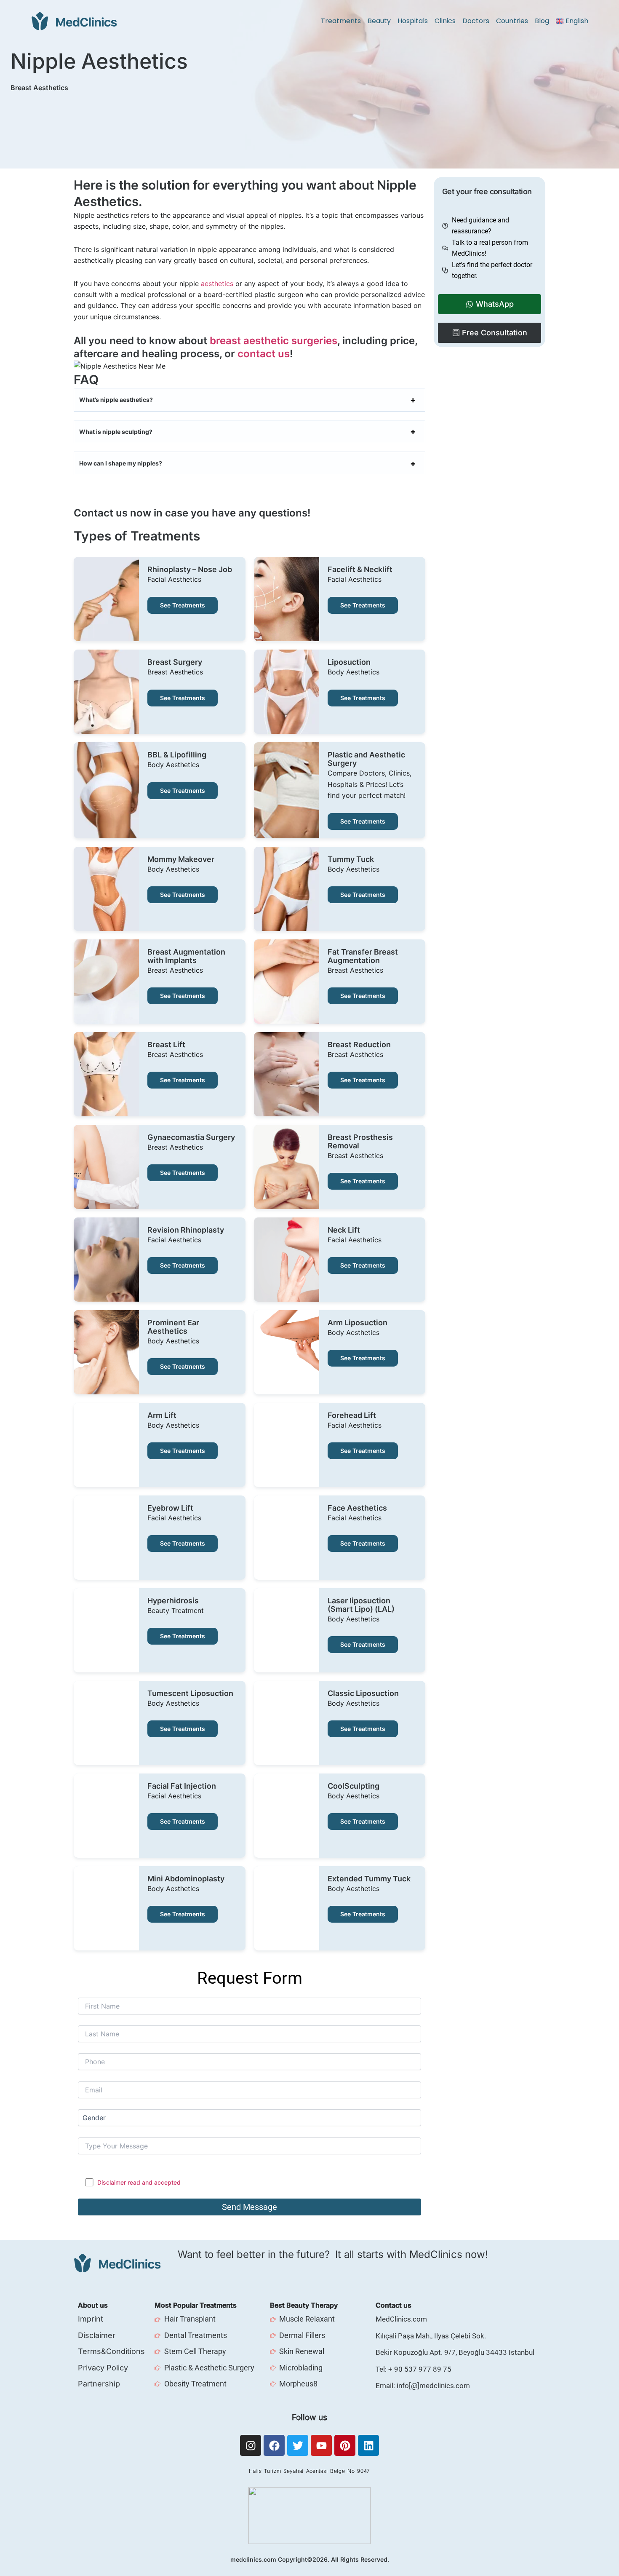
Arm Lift (162, 1415)
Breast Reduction (359, 1045)
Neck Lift (344, 1230)
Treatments (341, 21)
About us (93, 2305)
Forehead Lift (352, 1415)
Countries (512, 21)
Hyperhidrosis (173, 1601)
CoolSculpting (354, 1786)
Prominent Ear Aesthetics (173, 1327)
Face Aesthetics (357, 1508)
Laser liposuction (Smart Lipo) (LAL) (361, 1605)
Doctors (476, 21)
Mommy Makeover (181, 859)
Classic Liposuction (363, 1693)
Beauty (379, 21)
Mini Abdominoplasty (186, 1879)
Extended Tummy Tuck (369, 1879)
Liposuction (349, 662)
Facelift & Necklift (360, 570)
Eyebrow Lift (170, 1508)
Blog (542, 21)
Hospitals (413, 21)
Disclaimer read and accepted (139, 2182)
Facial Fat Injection (182, 1786)
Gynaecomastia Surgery (191, 1137)
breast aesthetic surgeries (273, 341)
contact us (264, 354)
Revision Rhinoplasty (186, 1230)
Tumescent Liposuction (190, 1693)
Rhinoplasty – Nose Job (190, 570)
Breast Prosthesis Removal (360, 1142)
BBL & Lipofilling (177, 755)
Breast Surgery (175, 662)
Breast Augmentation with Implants (186, 956)
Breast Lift (166, 1045)
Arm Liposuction (358, 1323)
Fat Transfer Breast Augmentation (363, 956)
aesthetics (218, 284)
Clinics (445, 21)
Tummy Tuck (351, 859)
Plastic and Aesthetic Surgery (366, 759)
